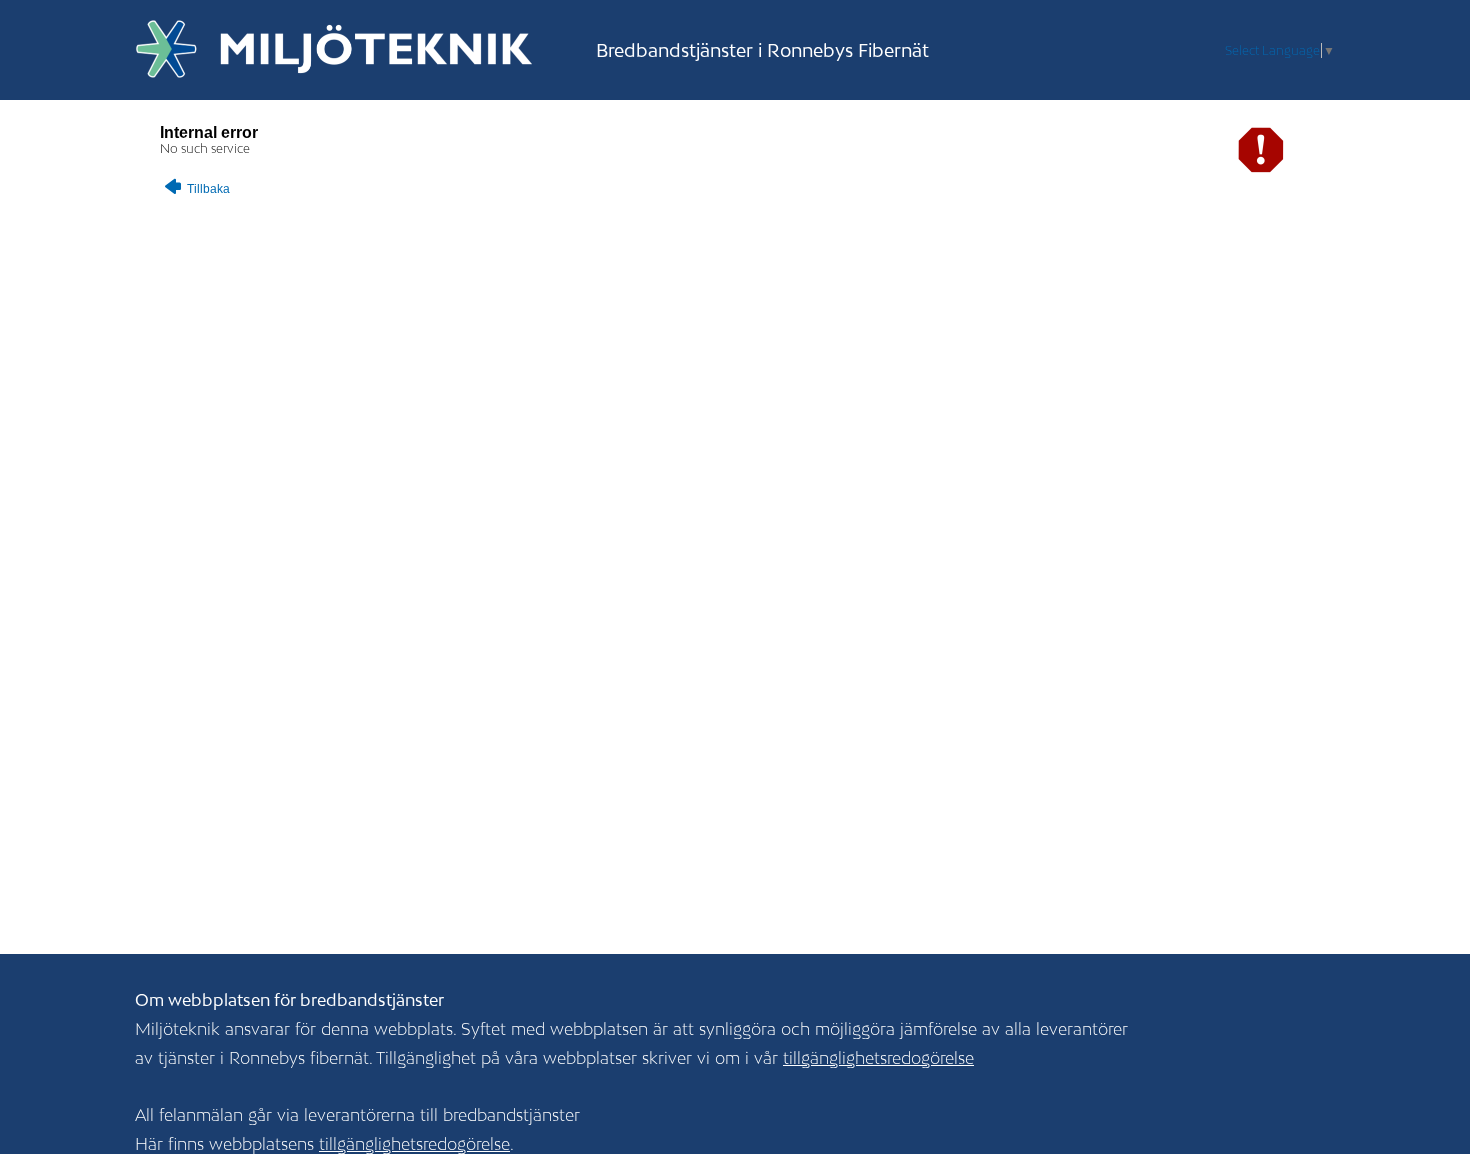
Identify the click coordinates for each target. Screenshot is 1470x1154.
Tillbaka (207, 189)
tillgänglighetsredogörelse (878, 1058)
